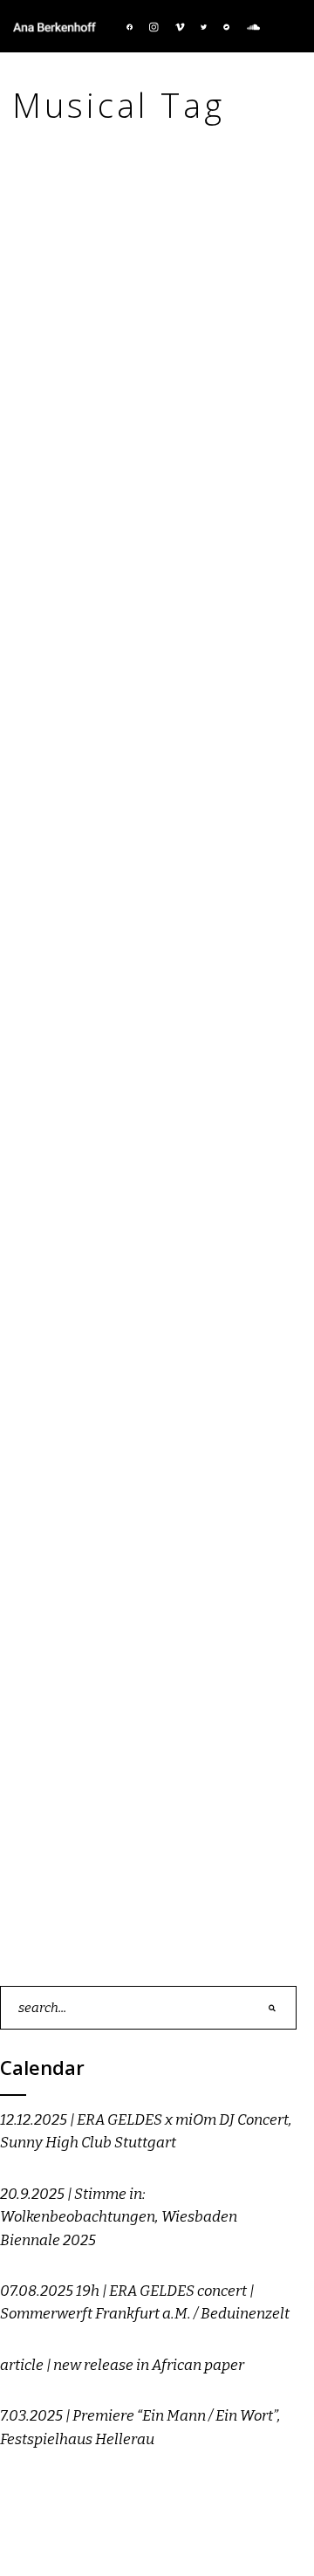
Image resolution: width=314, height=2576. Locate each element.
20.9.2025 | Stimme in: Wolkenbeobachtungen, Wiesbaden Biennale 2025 (119, 2217)
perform (165, 457)
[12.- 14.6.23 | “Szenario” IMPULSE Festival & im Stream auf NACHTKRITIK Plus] (157, 326)
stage (211, 457)
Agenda (63, 457)
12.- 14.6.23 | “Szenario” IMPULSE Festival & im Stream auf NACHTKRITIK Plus (148, 508)
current (113, 457)
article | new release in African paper (122, 2365)
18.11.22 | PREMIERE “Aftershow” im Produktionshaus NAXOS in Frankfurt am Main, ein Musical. (155, 1443)
